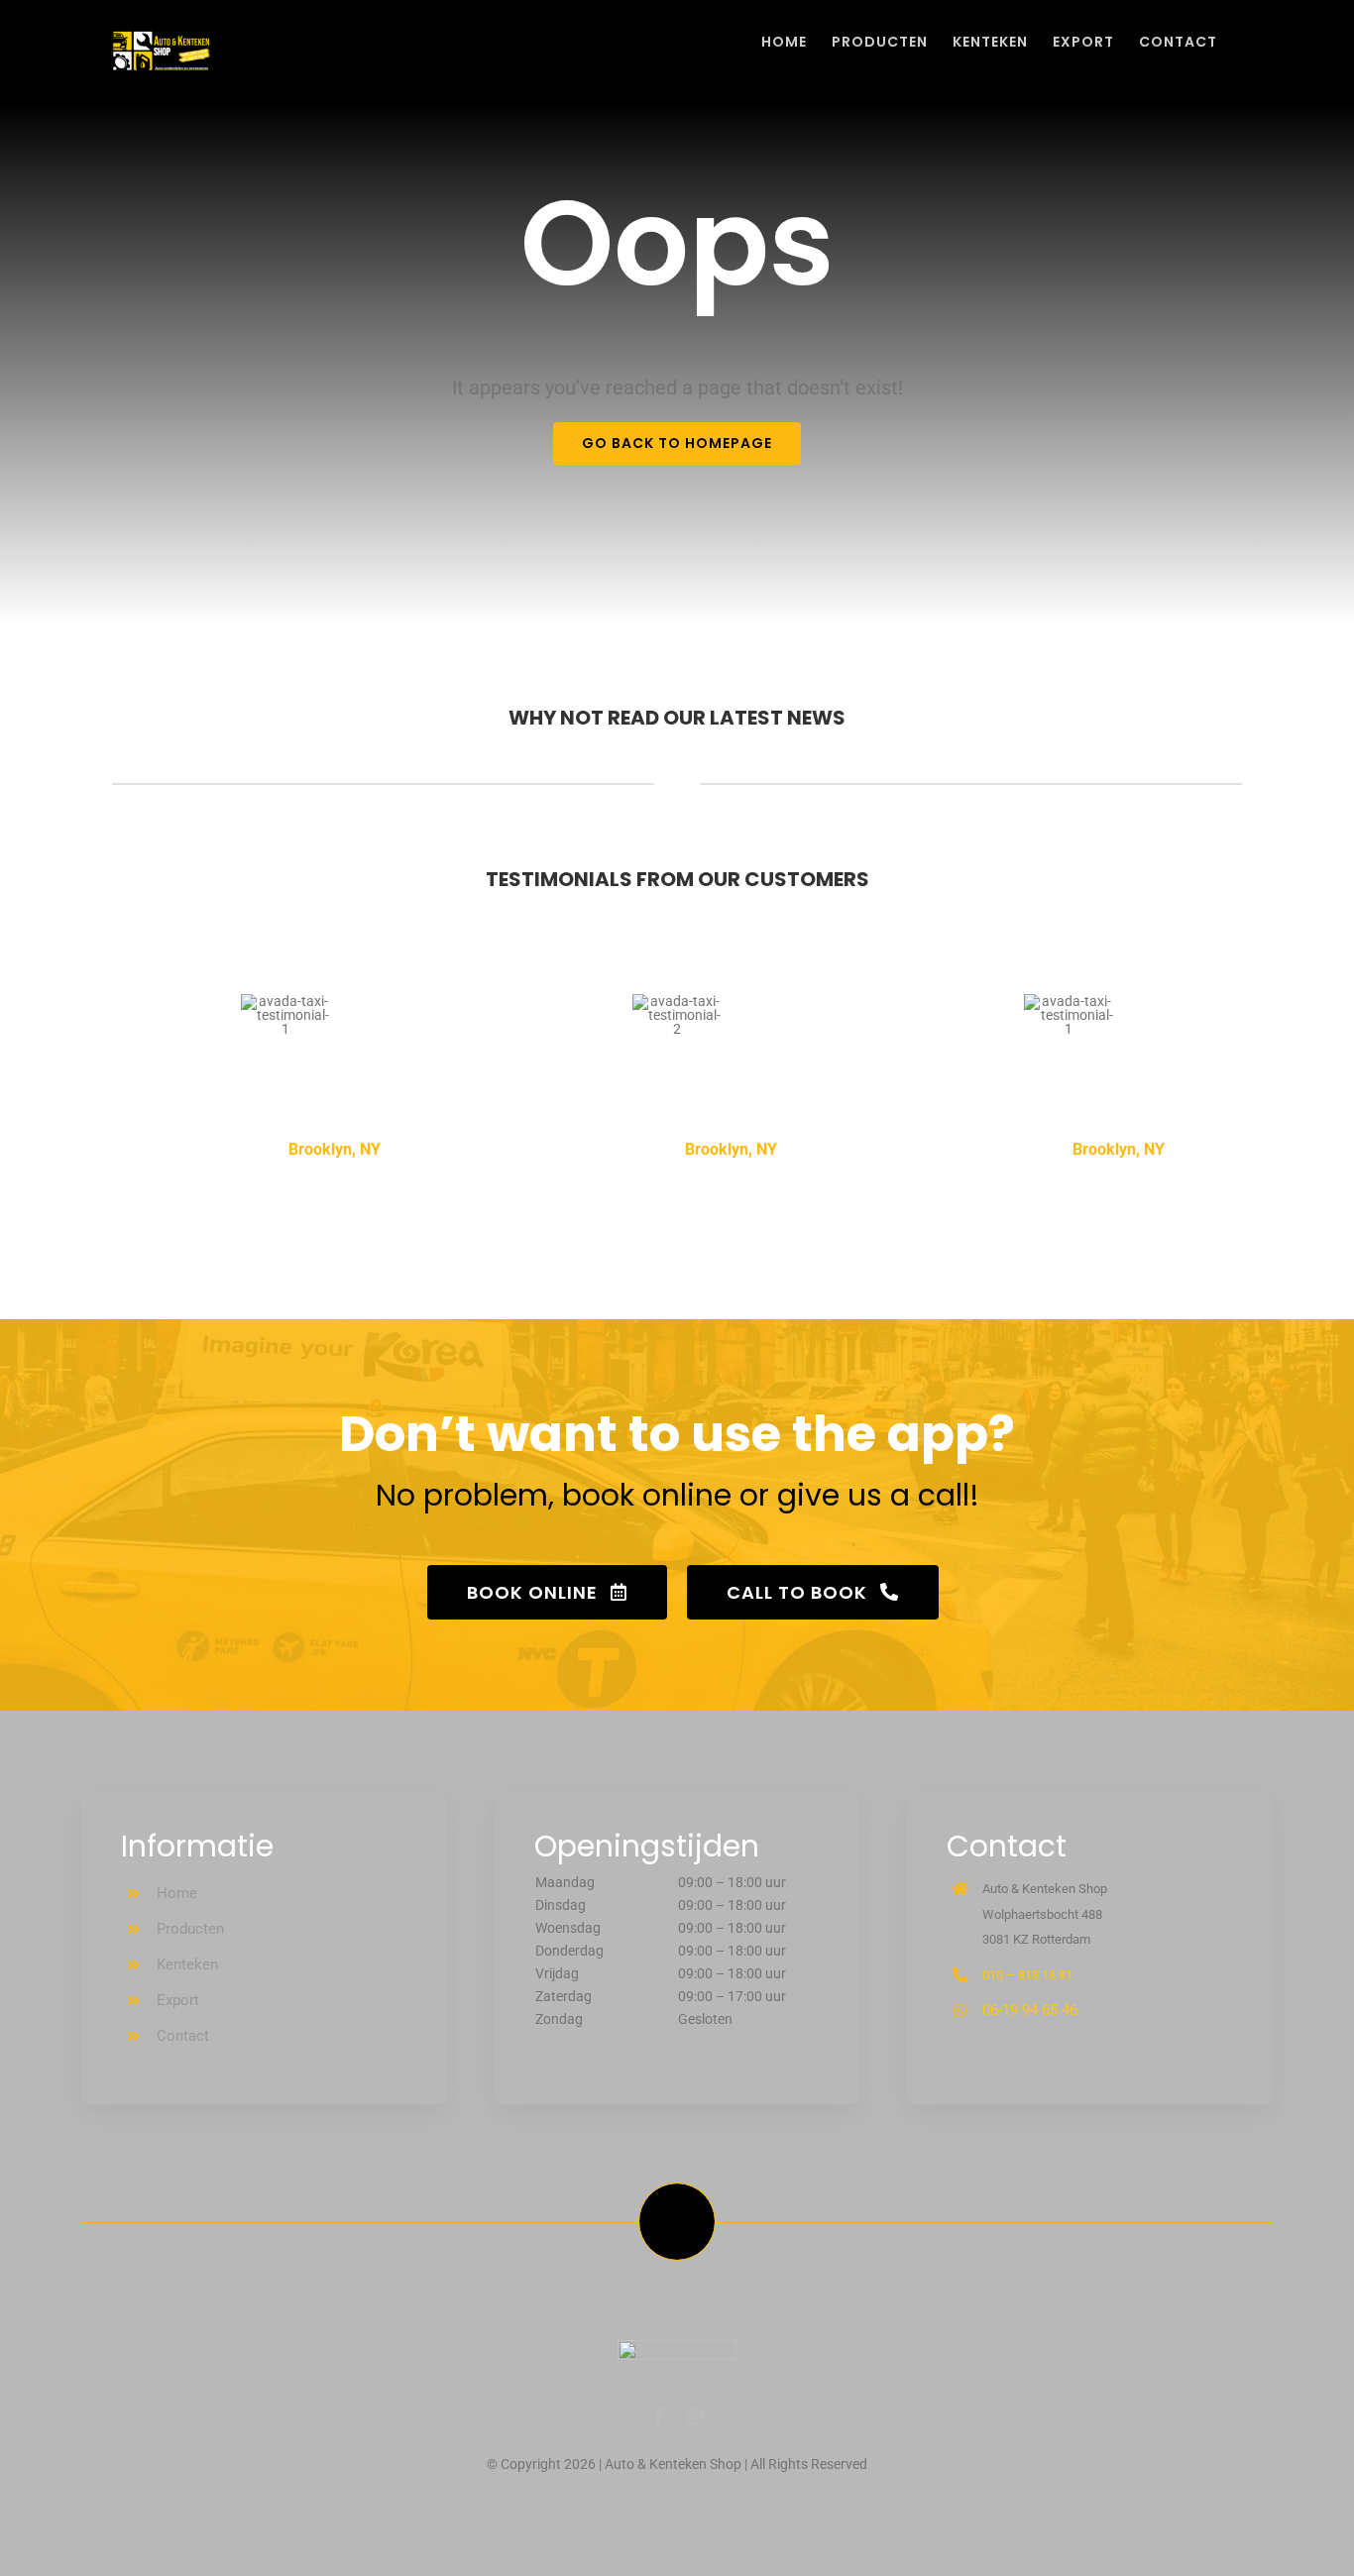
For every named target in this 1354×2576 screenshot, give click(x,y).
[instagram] (695, 2416)
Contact (183, 2036)
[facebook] (659, 2416)
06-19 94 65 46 (1030, 2010)
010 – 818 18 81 (1027, 1975)
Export (178, 2000)
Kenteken (187, 1964)
